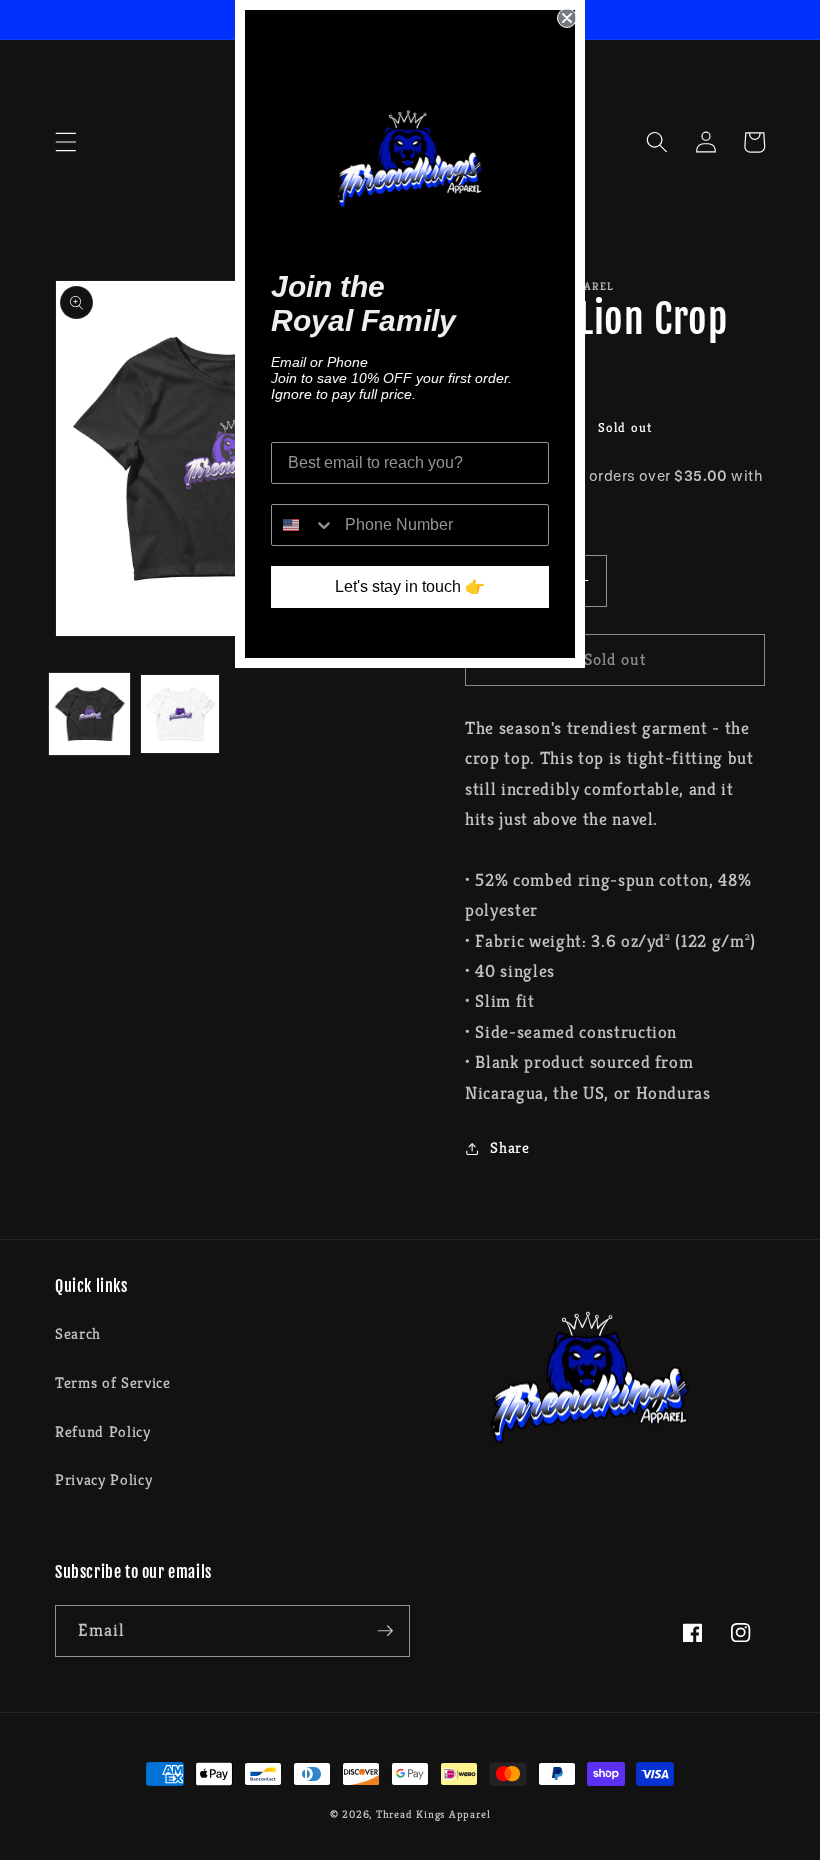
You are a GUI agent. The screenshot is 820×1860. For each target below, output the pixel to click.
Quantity (493, 538)
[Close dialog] (567, 18)
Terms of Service (113, 1382)
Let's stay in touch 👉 (410, 586)
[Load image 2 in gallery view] (180, 714)
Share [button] (509, 1147)
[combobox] (303, 525)
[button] (66, 142)
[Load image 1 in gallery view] (90, 714)
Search (78, 1333)
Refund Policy (103, 1431)
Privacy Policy (103, 1479)
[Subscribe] (385, 1631)
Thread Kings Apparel (433, 1814)
